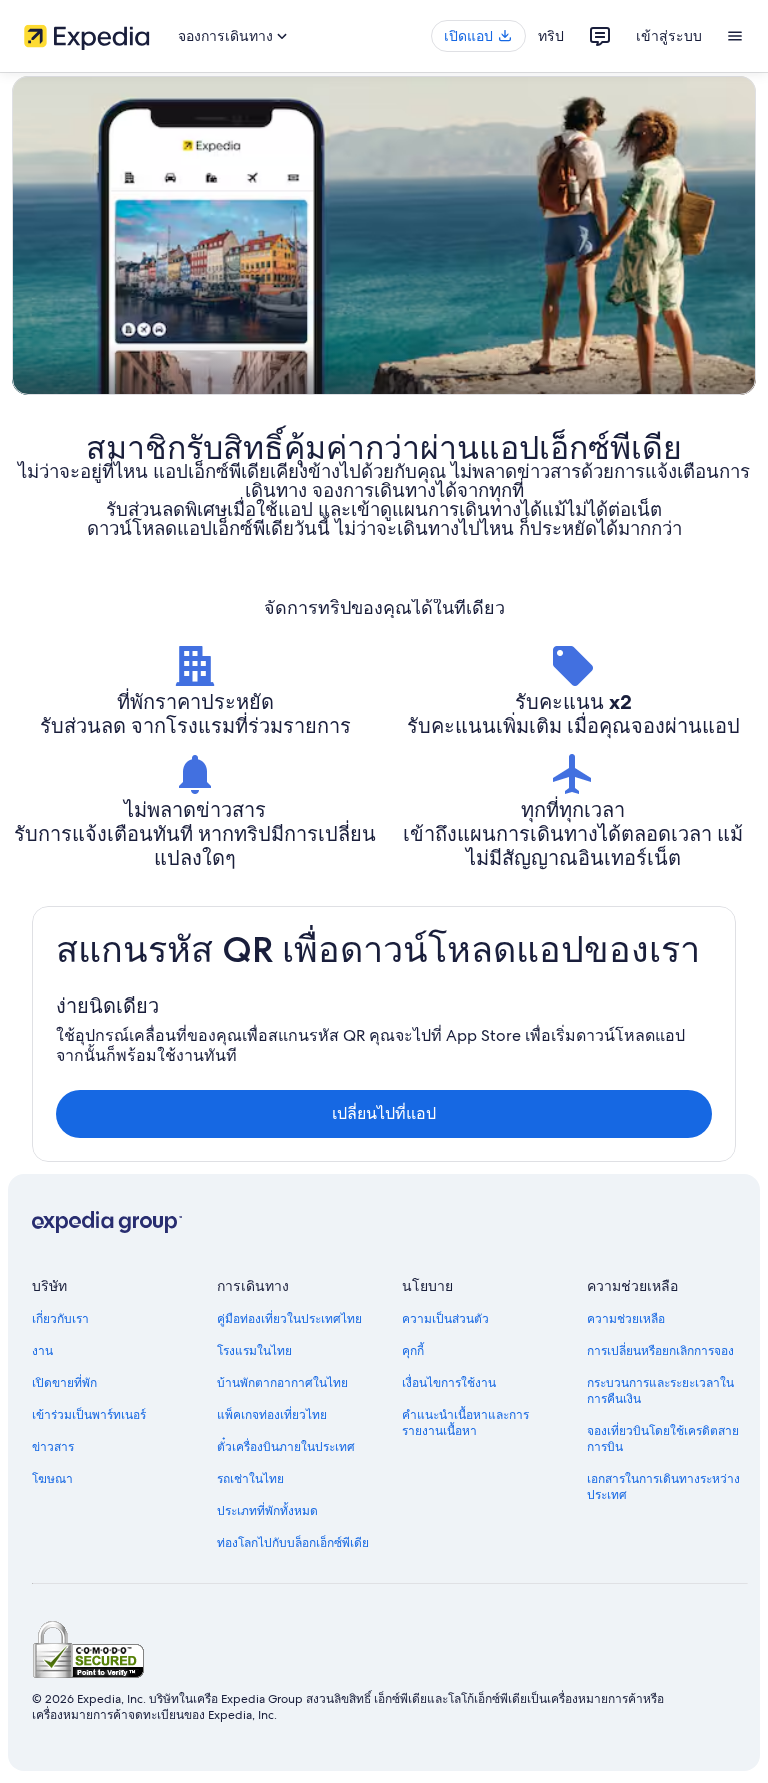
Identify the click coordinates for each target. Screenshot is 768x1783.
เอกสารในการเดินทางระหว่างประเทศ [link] (663, 1487)
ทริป (551, 36)
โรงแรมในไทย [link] (254, 1351)
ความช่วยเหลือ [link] (626, 1319)
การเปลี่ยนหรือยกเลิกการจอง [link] (660, 1351)
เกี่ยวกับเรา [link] (60, 1319)
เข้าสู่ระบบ (669, 36)
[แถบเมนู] (735, 36)
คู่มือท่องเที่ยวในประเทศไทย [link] (289, 1319)
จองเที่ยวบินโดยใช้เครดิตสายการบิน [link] (663, 1439)
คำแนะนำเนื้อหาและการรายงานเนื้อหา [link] (465, 1423)
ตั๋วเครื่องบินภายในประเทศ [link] (286, 1447)
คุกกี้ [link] (413, 1351)
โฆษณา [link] (52, 1479)
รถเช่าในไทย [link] (250, 1479)
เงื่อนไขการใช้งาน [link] (449, 1383)
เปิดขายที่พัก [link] (64, 1383)
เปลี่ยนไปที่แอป (384, 1113)
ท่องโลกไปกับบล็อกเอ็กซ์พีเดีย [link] (293, 1543)
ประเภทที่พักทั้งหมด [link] (267, 1511)
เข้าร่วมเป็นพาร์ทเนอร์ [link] (89, 1415)
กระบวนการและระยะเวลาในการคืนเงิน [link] (660, 1391)
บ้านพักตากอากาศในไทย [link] (282, 1383)
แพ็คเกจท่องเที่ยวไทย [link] (272, 1415)
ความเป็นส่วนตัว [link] (445, 1319)
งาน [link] (42, 1351)
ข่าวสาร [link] (53, 1447)
